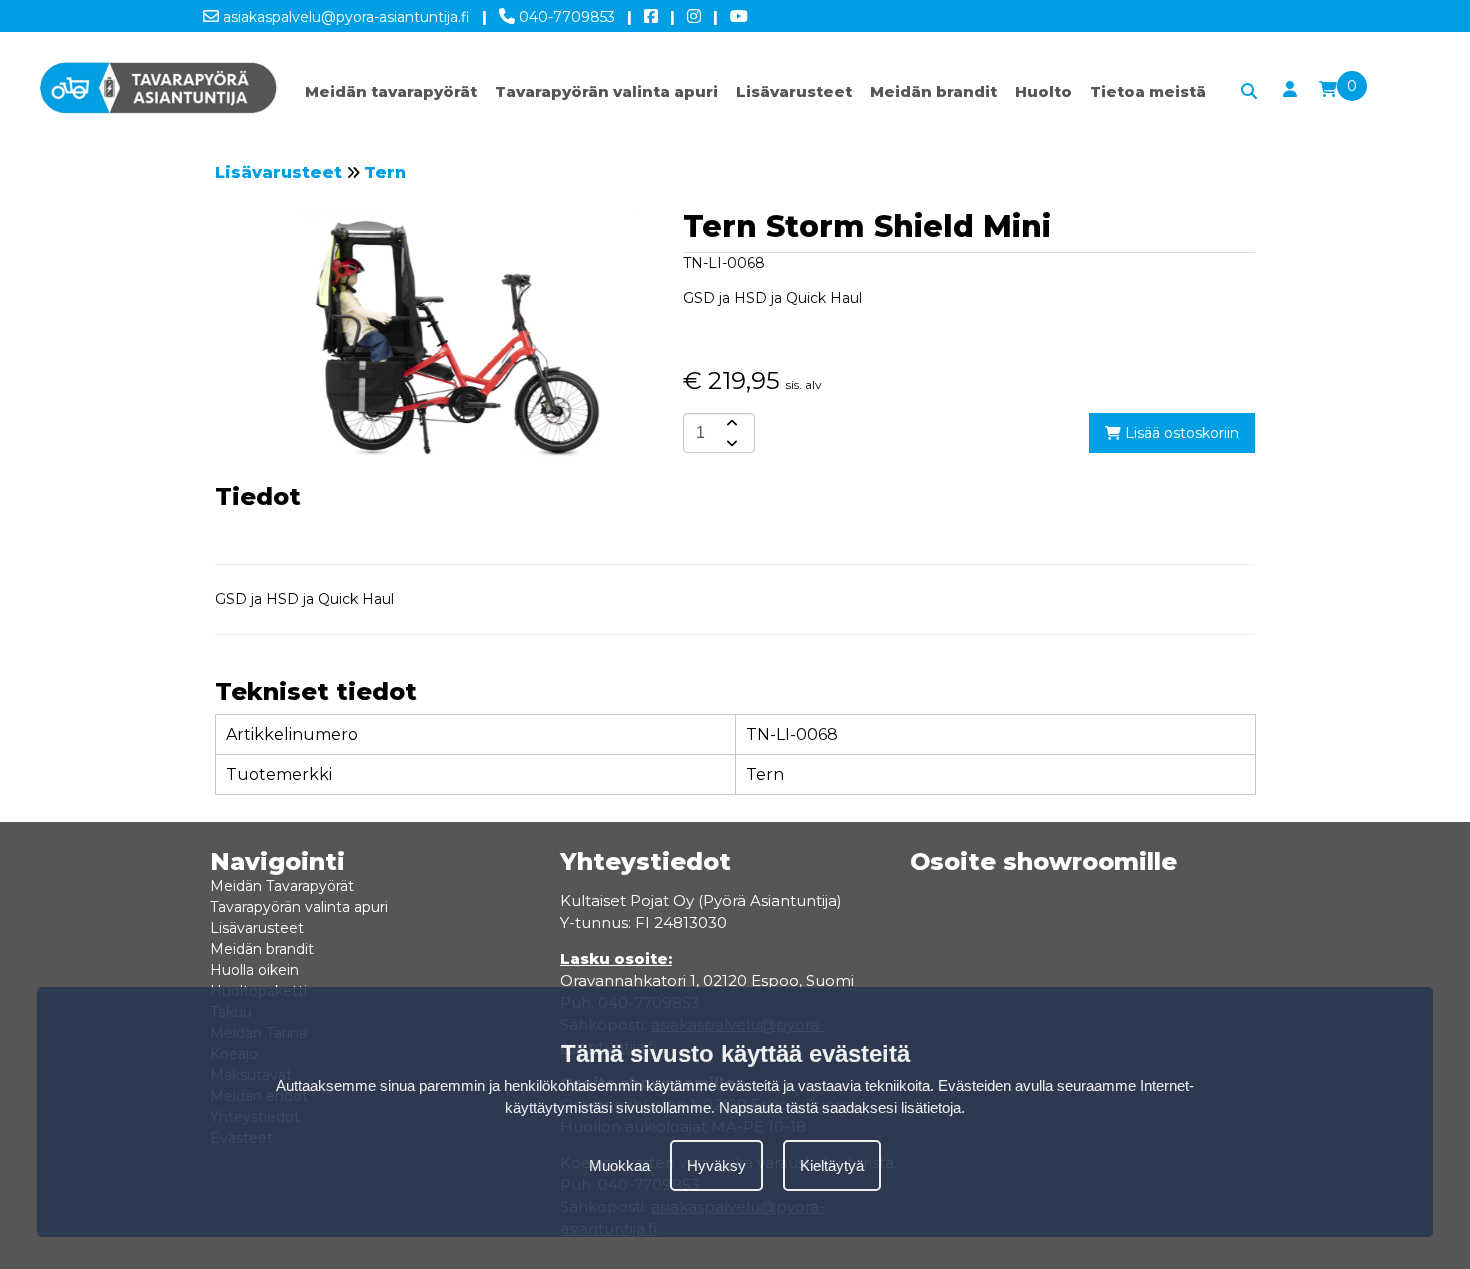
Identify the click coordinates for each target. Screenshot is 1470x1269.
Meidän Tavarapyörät (282, 886)
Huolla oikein (254, 970)
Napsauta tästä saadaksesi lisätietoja (840, 1107)
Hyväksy (716, 1165)
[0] (1328, 90)
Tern (385, 172)
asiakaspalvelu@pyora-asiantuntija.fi (344, 17)
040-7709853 (565, 17)
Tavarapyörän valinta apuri (606, 91)
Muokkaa (619, 1165)
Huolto (1043, 91)
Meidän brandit (933, 91)
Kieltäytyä (832, 1165)
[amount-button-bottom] (730, 443)
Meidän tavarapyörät (391, 91)
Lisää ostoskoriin (1180, 433)
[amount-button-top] (730, 423)
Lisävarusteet (794, 91)
